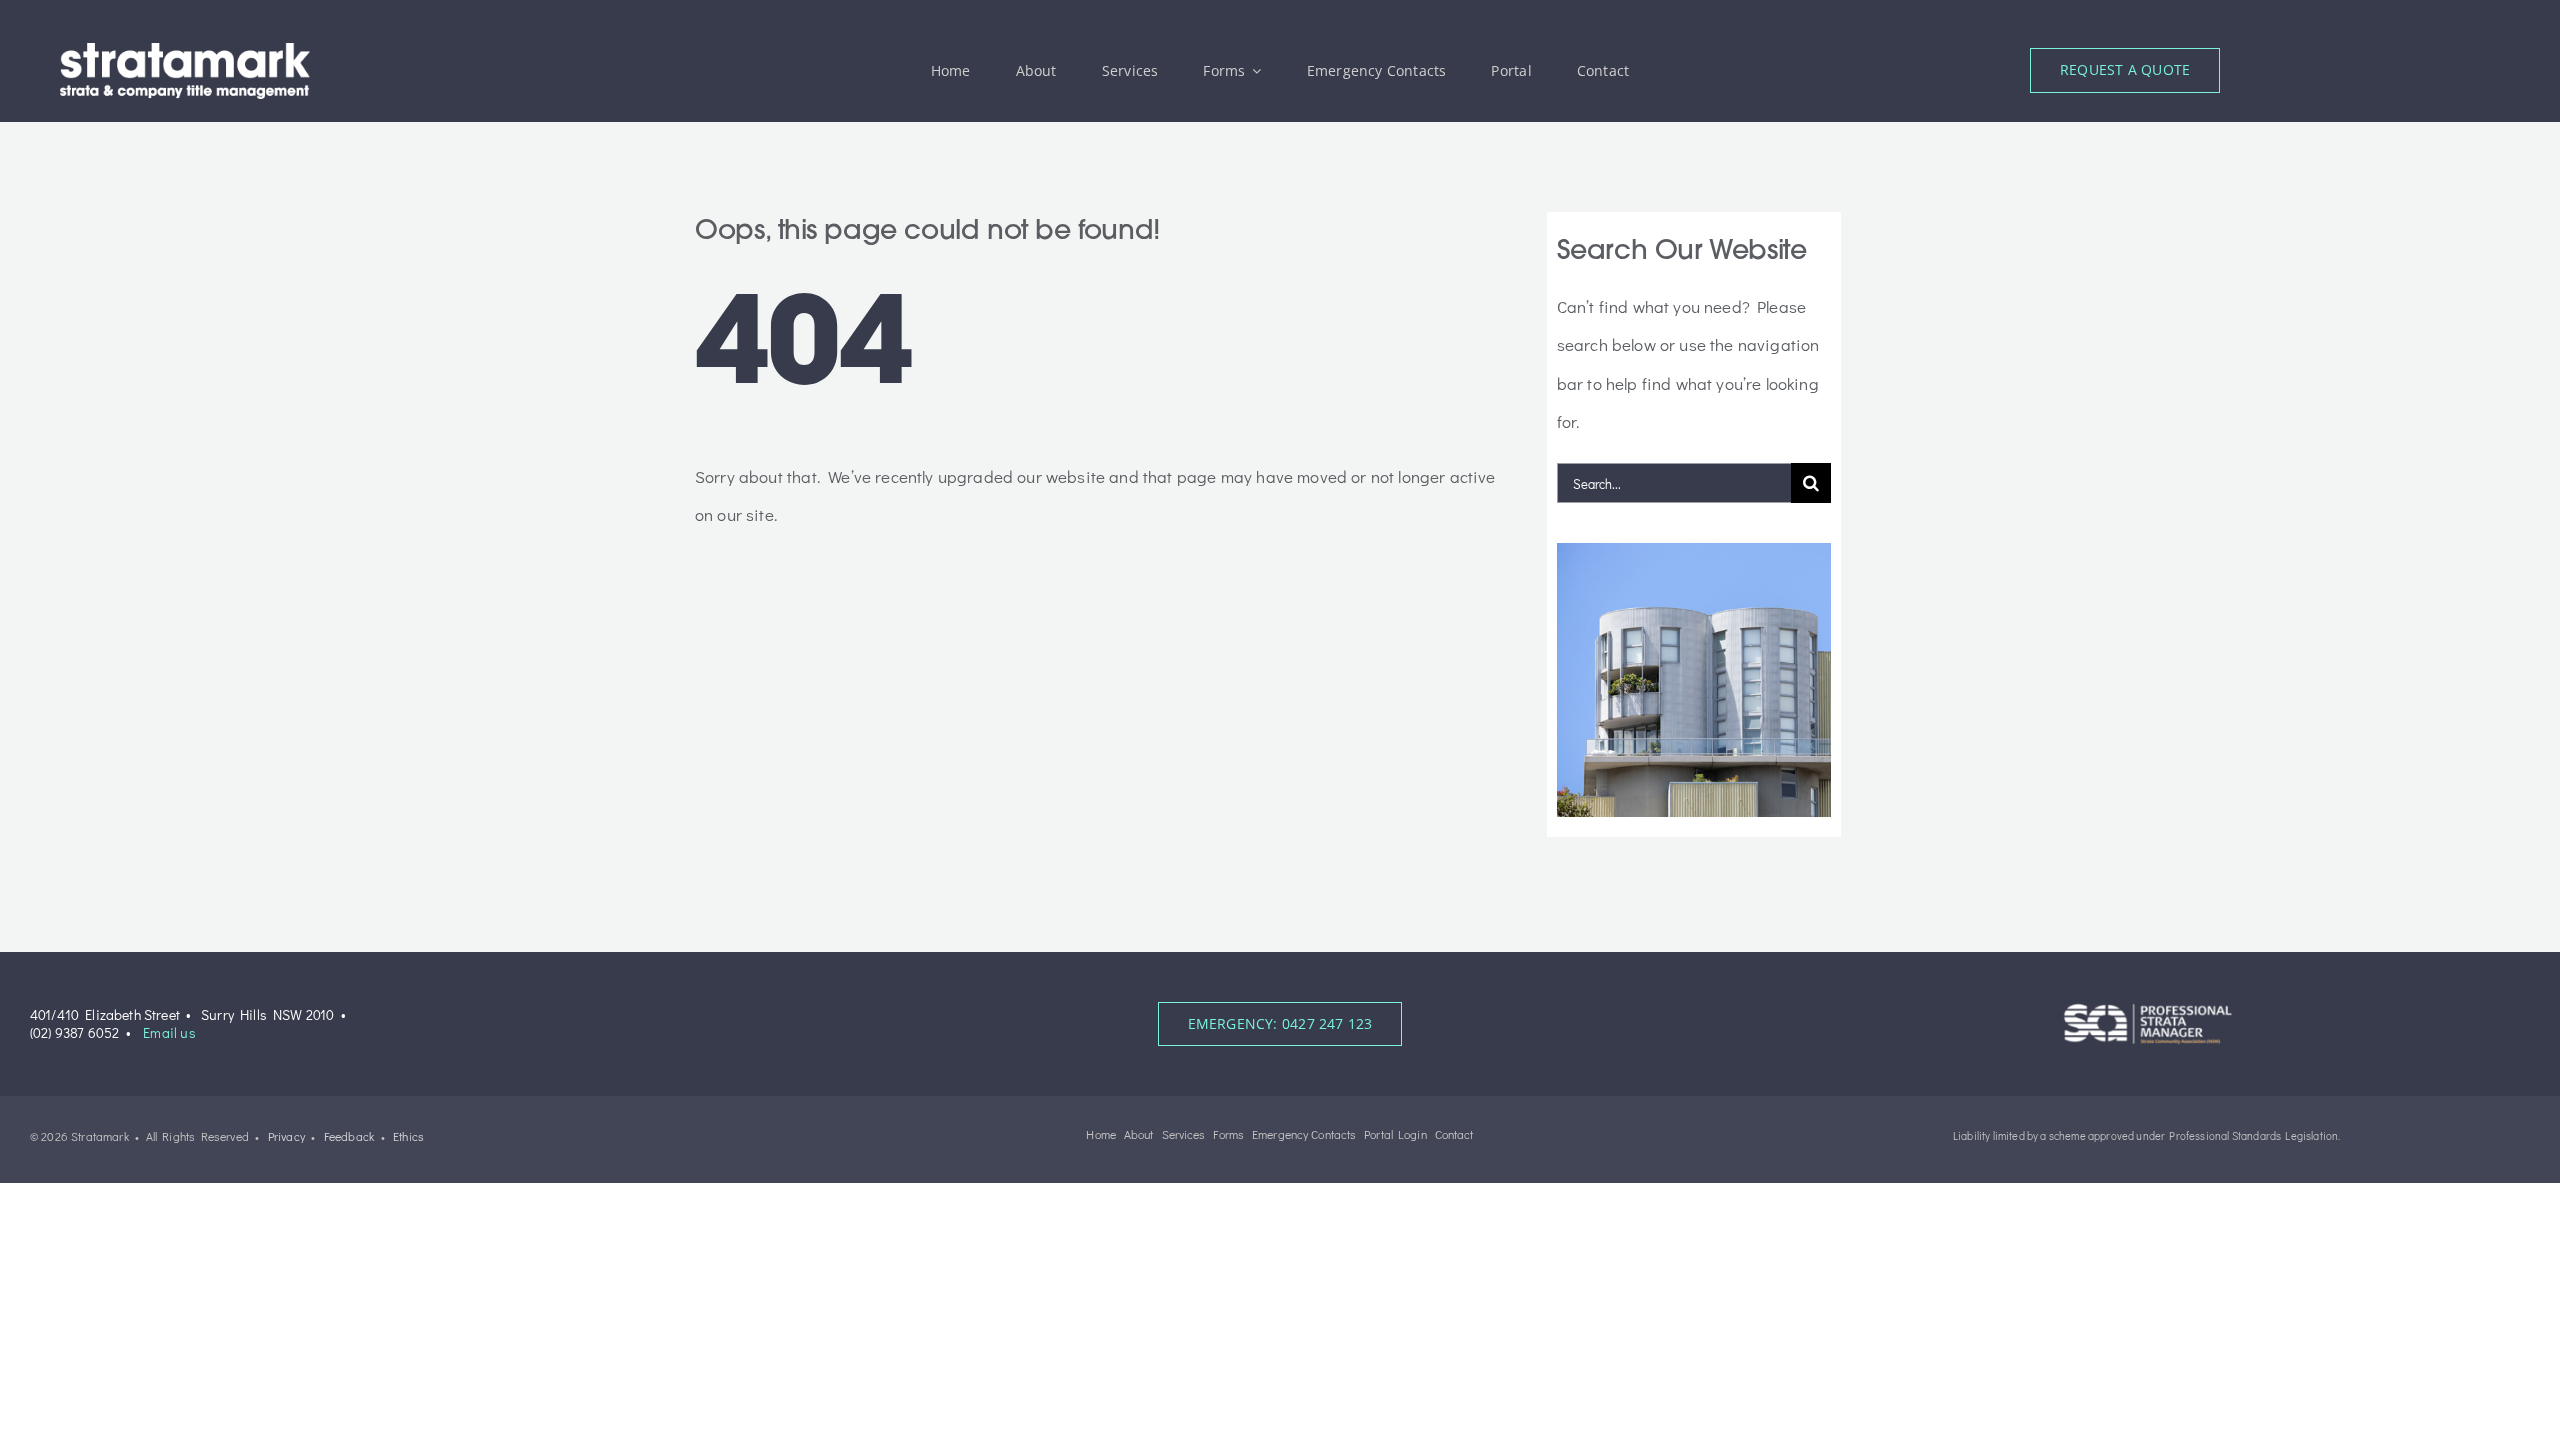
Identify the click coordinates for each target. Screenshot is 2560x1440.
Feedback (349, 1136)
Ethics (408, 1136)
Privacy (286, 1136)
